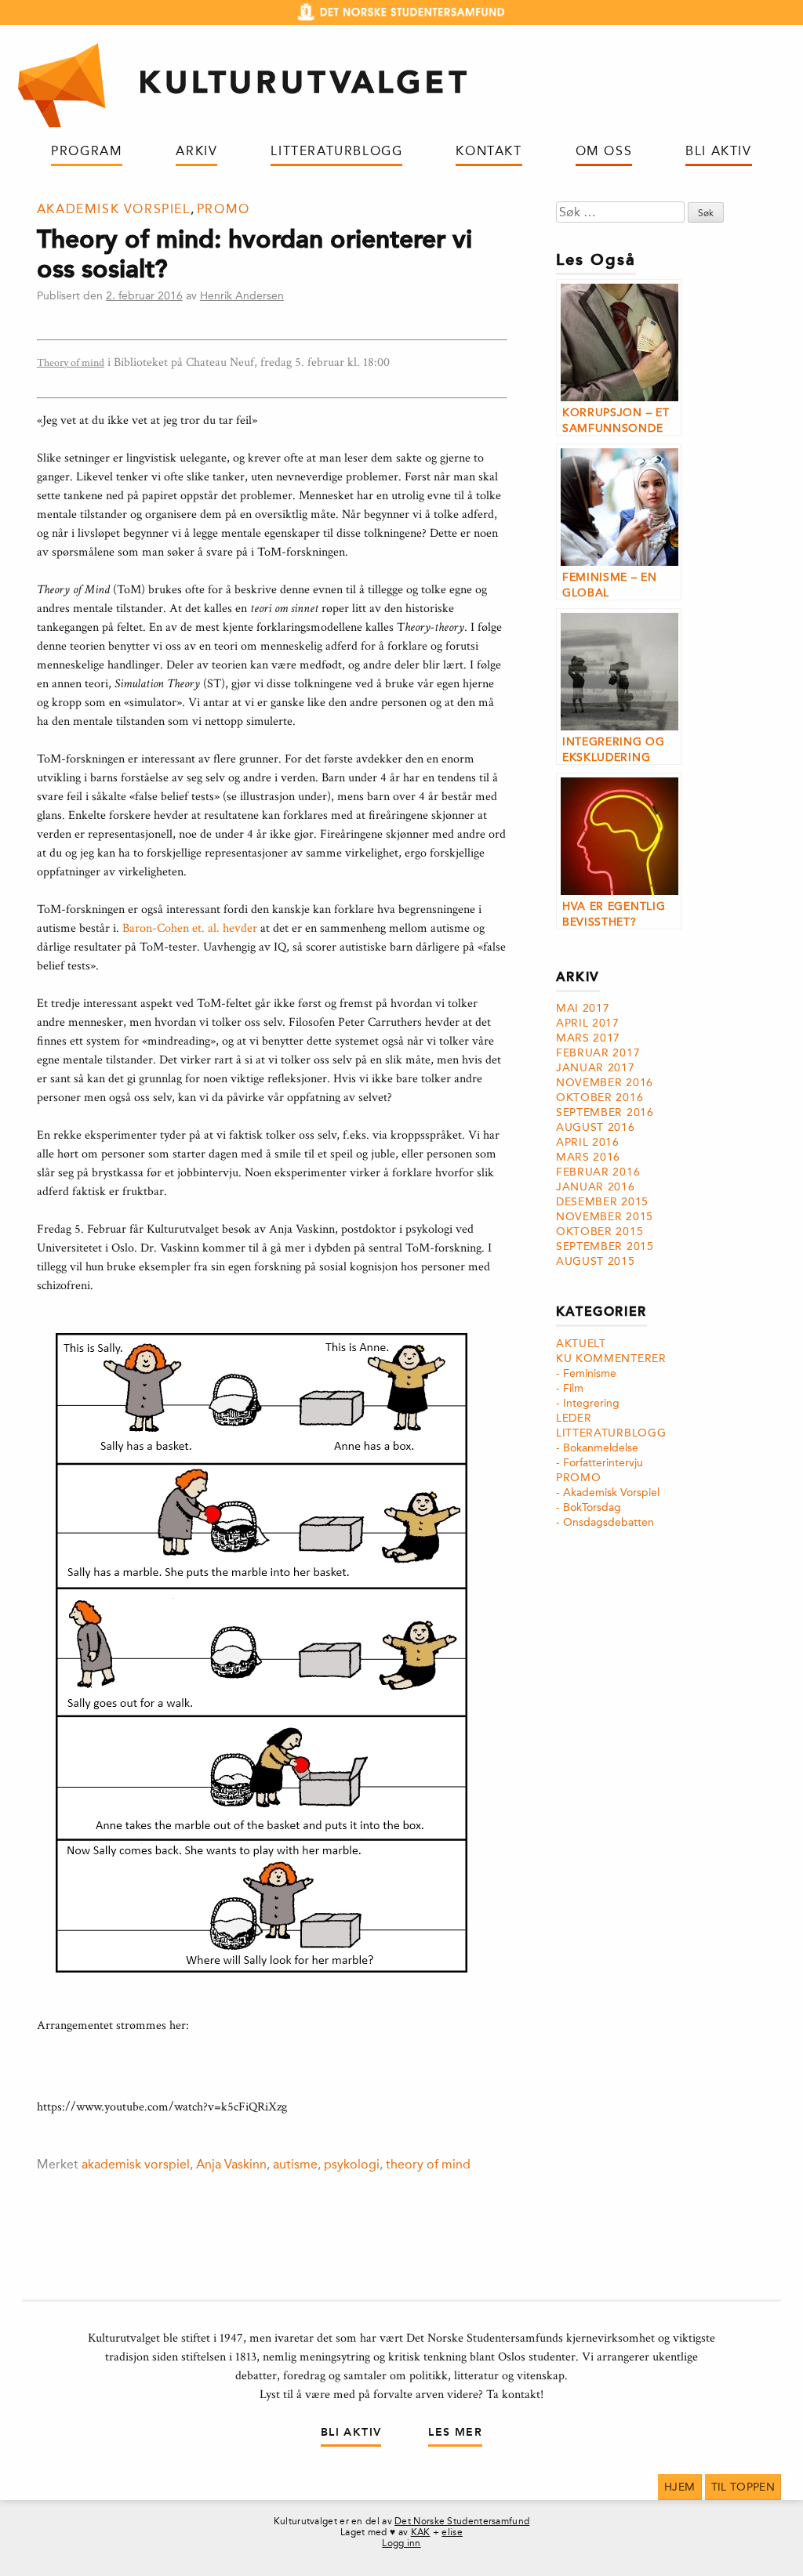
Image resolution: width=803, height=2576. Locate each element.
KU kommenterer (611, 1359)
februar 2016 (598, 1172)
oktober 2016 (600, 1098)
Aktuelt (581, 1344)
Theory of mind (71, 363)
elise (452, 2532)
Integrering (591, 1403)
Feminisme (590, 1373)
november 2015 (605, 1217)
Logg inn (401, 2543)
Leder (574, 1418)
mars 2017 (588, 1038)
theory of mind (428, 2164)
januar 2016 (596, 1187)
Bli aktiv (718, 151)
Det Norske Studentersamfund (462, 2521)
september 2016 (605, 1112)
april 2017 (588, 1023)
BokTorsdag (592, 1507)
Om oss (604, 151)
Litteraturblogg (336, 151)
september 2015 (605, 1246)
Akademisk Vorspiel (114, 209)
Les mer (455, 2432)
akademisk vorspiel (136, 2164)
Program (87, 151)
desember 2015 (602, 1202)
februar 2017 (598, 1053)
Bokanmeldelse (601, 1448)
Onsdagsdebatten (609, 1522)
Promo (223, 209)
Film (573, 1388)
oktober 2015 (600, 1232)
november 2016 (605, 1083)
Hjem (679, 2487)
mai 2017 (583, 1008)
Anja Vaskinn (231, 2164)
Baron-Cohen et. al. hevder (190, 928)
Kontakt (489, 151)
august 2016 (596, 1127)
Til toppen (743, 2487)
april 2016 (588, 1142)
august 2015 (596, 1261)
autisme (295, 2164)
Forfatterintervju (603, 1463)
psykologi (352, 2164)
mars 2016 (588, 1157)
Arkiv (196, 151)
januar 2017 (596, 1068)
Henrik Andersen (242, 296)
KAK (421, 2532)
